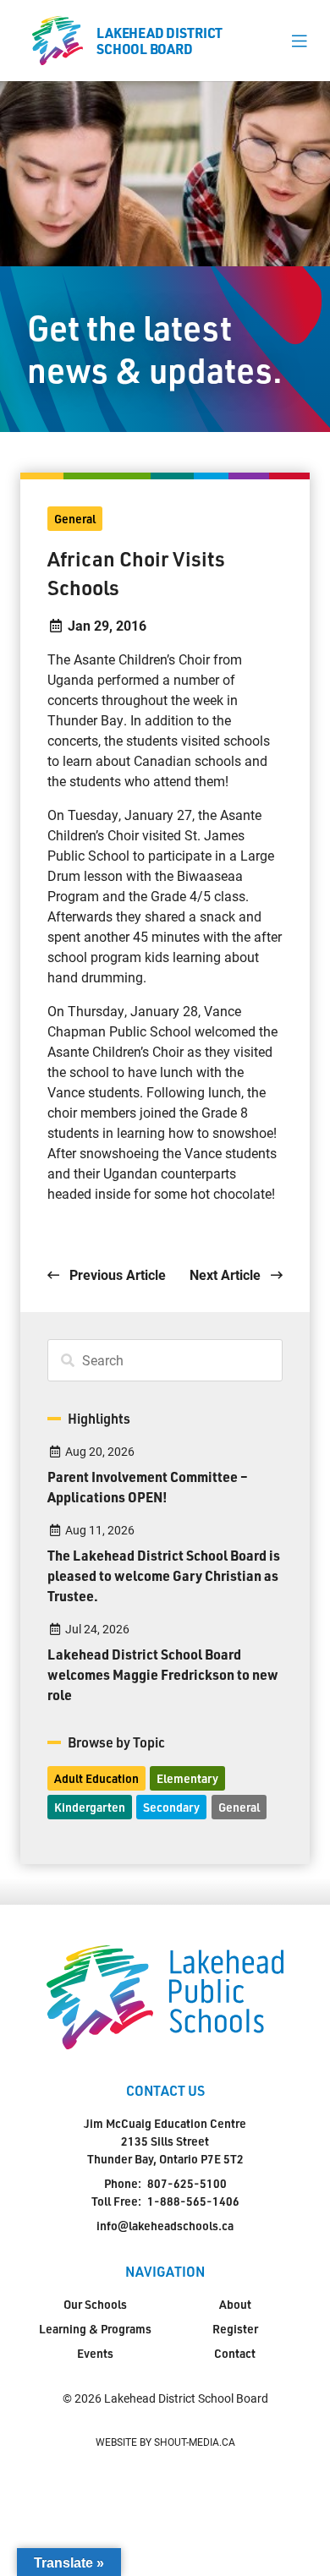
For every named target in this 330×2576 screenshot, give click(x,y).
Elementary (187, 1778)
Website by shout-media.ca (165, 2442)
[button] (299, 41)
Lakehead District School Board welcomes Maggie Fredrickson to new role (163, 1674)
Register (235, 2329)
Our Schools (95, 2304)
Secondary (171, 1807)
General (75, 519)
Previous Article (116, 1274)
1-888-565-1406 (193, 2201)
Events (95, 2353)
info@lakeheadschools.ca (165, 2226)
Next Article (227, 1274)
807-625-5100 (187, 2183)
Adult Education (96, 1778)
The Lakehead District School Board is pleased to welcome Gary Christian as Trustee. (164, 1575)
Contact (235, 2353)
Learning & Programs (95, 2329)
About (235, 2304)
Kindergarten (90, 1807)
